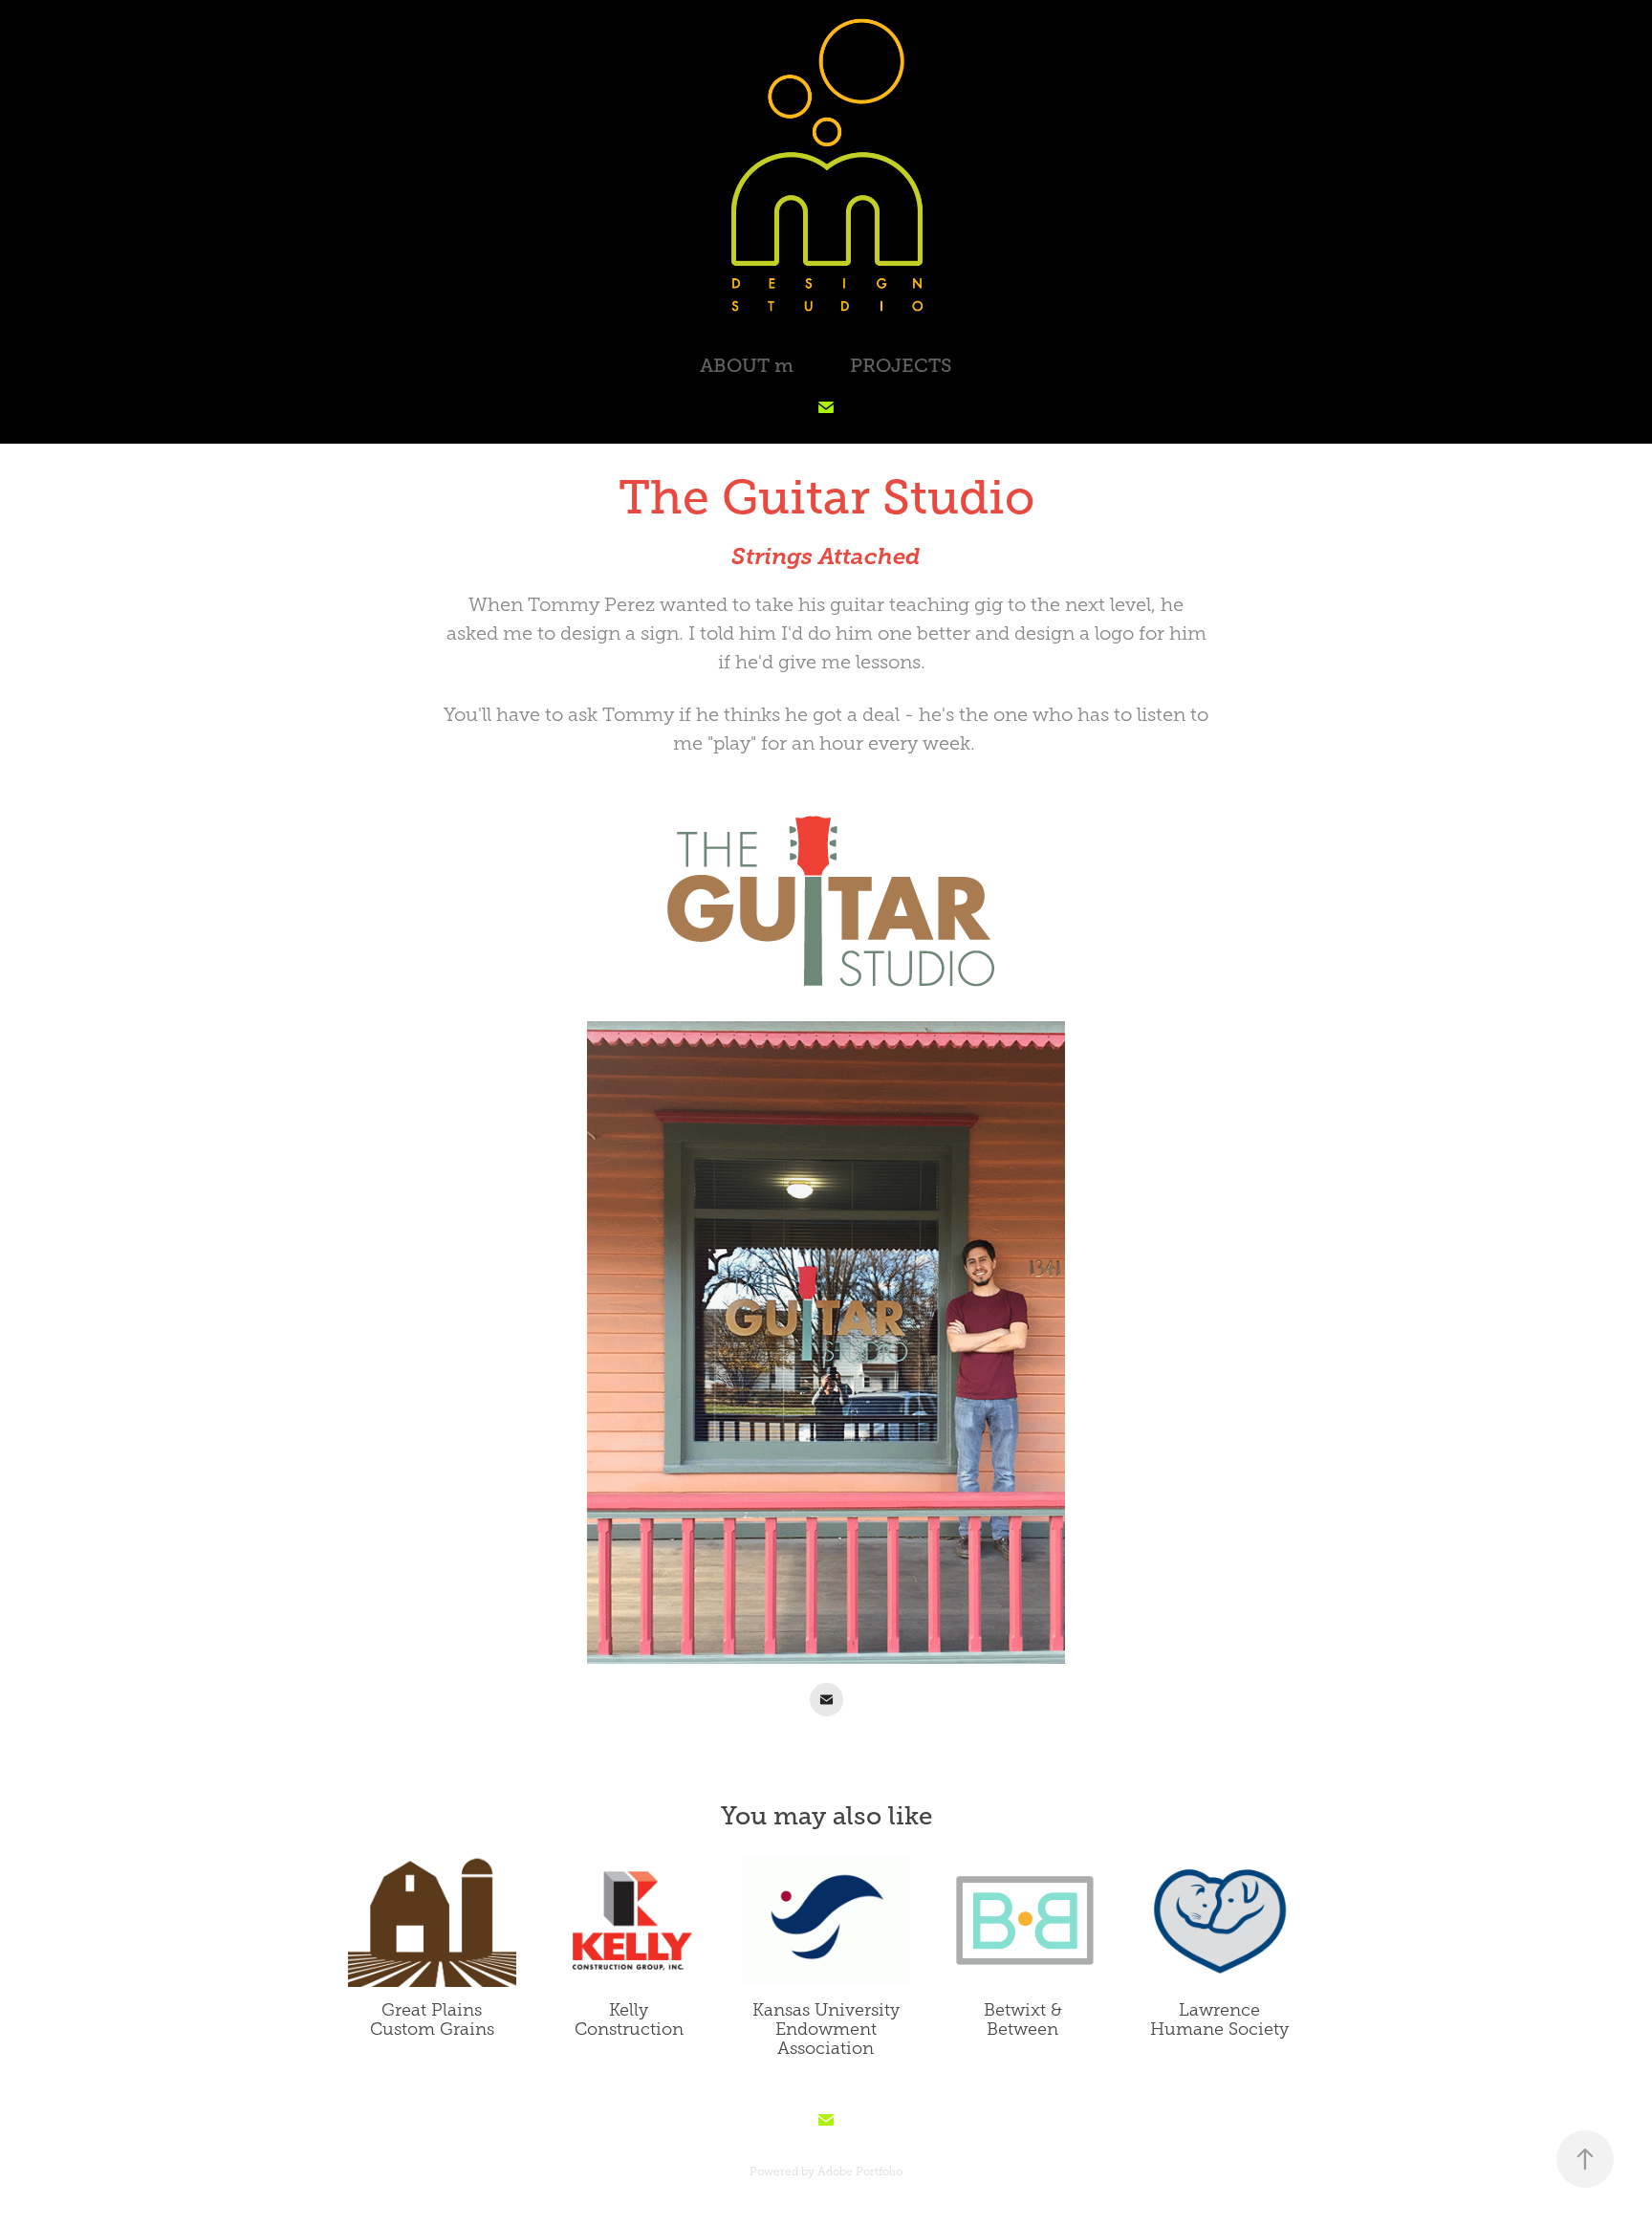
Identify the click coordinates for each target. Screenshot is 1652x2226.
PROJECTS (901, 366)
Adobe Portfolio (860, 2171)
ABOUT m (747, 366)
